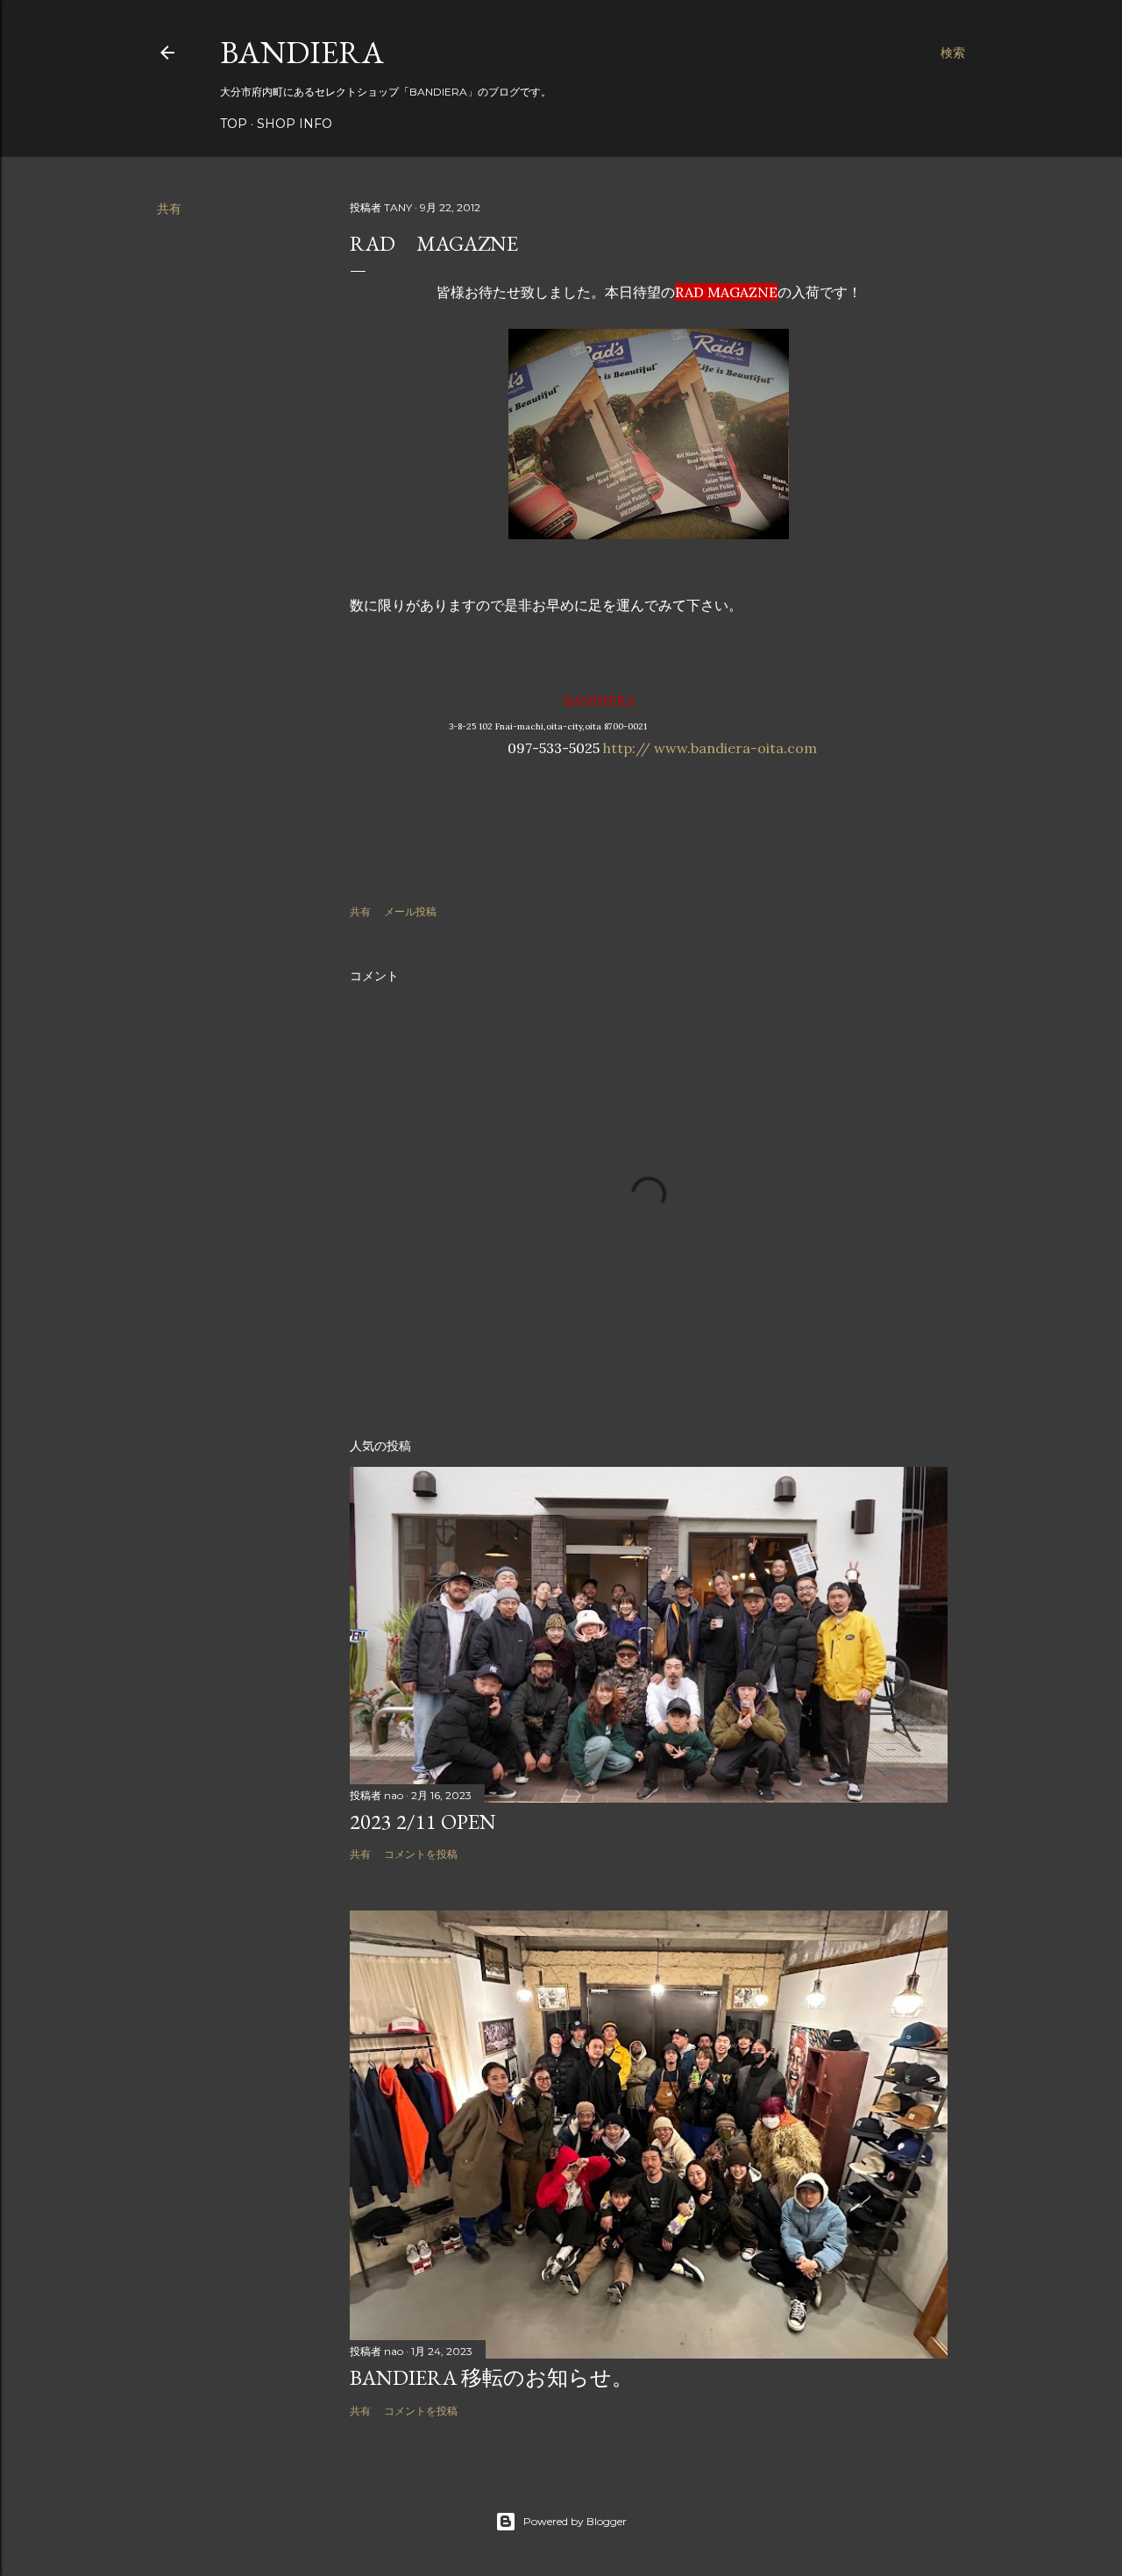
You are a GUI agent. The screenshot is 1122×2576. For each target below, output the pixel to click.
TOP (234, 124)
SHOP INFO (295, 124)
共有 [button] (169, 209)
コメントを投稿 (421, 1854)
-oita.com (784, 748)
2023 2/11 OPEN (423, 1822)
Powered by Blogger (575, 2521)
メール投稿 (410, 911)
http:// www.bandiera (677, 748)
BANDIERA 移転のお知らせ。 (491, 2377)
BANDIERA (302, 52)
